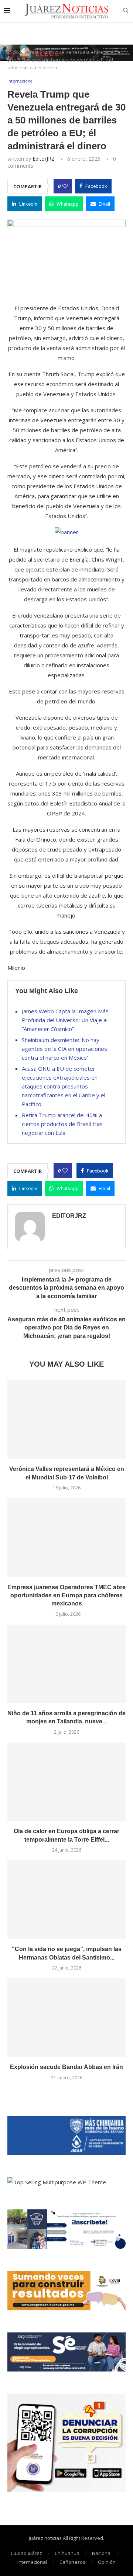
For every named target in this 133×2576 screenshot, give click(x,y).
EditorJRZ (44, 159)
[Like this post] (65, 186)
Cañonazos (72, 2562)
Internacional (32, 2562)
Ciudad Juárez (26, 2553)
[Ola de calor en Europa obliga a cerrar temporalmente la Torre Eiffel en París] (66, 1782)
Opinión (107, 2562)
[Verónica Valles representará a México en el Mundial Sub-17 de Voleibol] (66, 1420)
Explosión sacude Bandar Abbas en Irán (66, 2067)
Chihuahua (67, 2553)
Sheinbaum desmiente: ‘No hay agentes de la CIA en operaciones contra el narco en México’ (64, 1049)
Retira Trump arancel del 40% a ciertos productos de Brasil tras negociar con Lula (62, 1124)
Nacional (102, 2553)
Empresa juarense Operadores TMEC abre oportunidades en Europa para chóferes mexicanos (66, 1595)
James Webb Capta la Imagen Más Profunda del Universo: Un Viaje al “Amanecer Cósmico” (65, 1020)
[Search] (126, 11)
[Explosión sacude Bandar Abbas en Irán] (66, 2018)
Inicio (13, 52)
